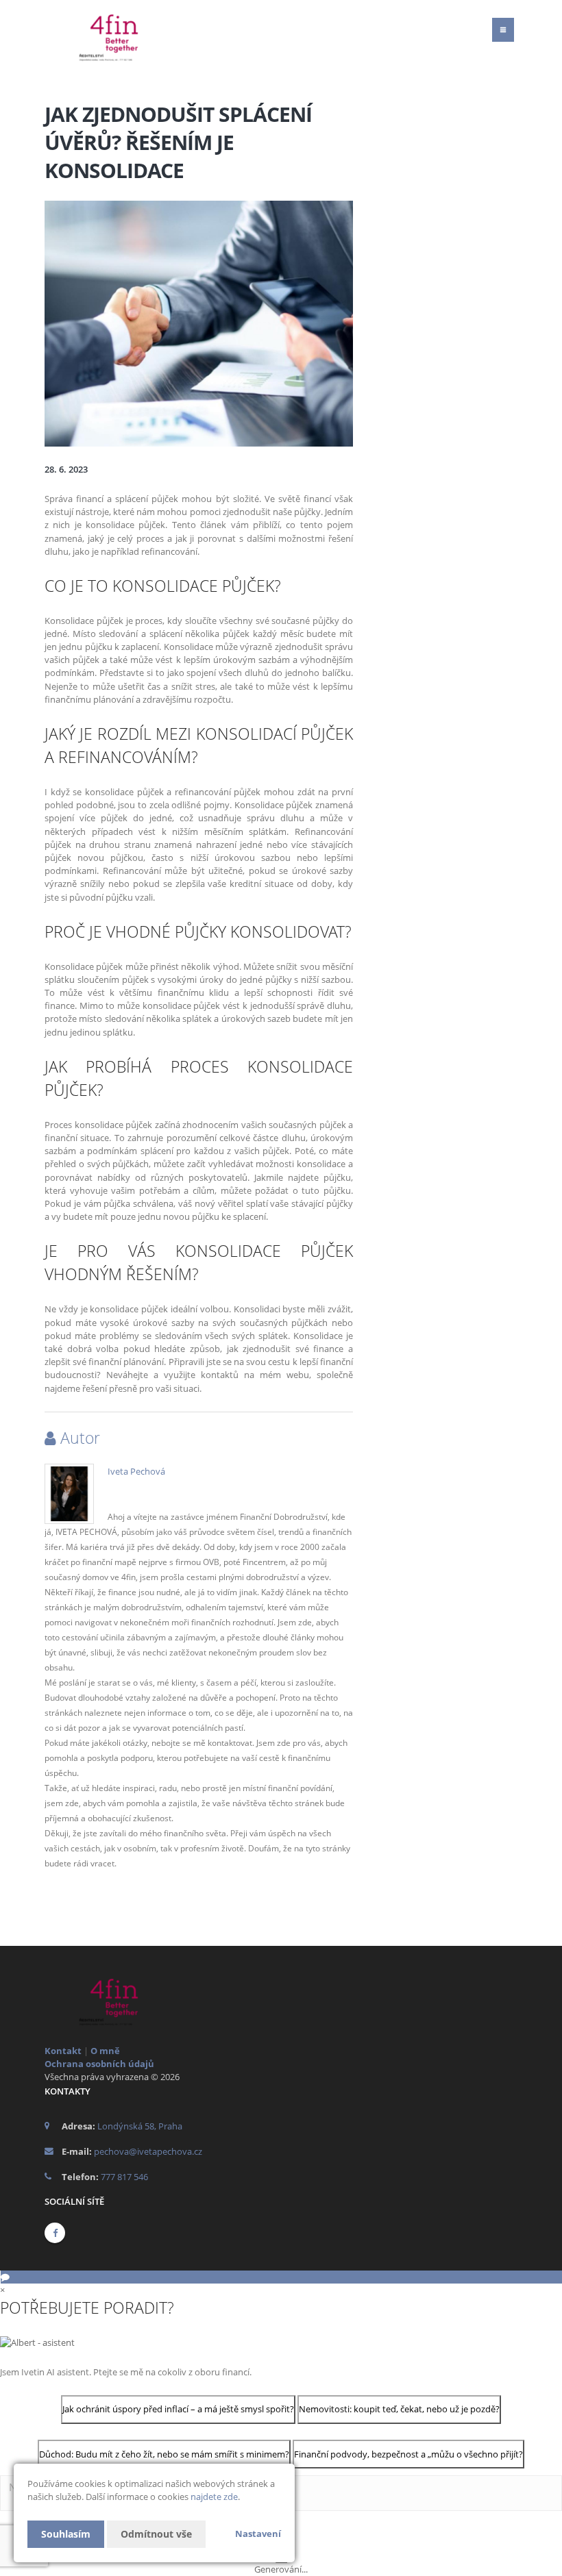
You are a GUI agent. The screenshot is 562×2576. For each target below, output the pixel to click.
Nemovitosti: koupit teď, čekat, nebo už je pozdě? (399, 2409)
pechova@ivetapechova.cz (148, 2151)
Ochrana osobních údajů (99, 2064)
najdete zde (214, 2497)
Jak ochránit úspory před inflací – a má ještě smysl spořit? (178, 2409)
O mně (105, 2051)
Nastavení (258, 2534)
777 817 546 (124, 2177)
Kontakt (63, 2051)
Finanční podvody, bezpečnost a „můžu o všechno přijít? (408, 2454)
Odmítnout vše (156, 2534)
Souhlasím (66, 2534)
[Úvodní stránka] (130, 36)
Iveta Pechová (136, 1471)
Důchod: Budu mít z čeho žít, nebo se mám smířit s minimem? (164, 2454)
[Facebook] (55, 2233)
